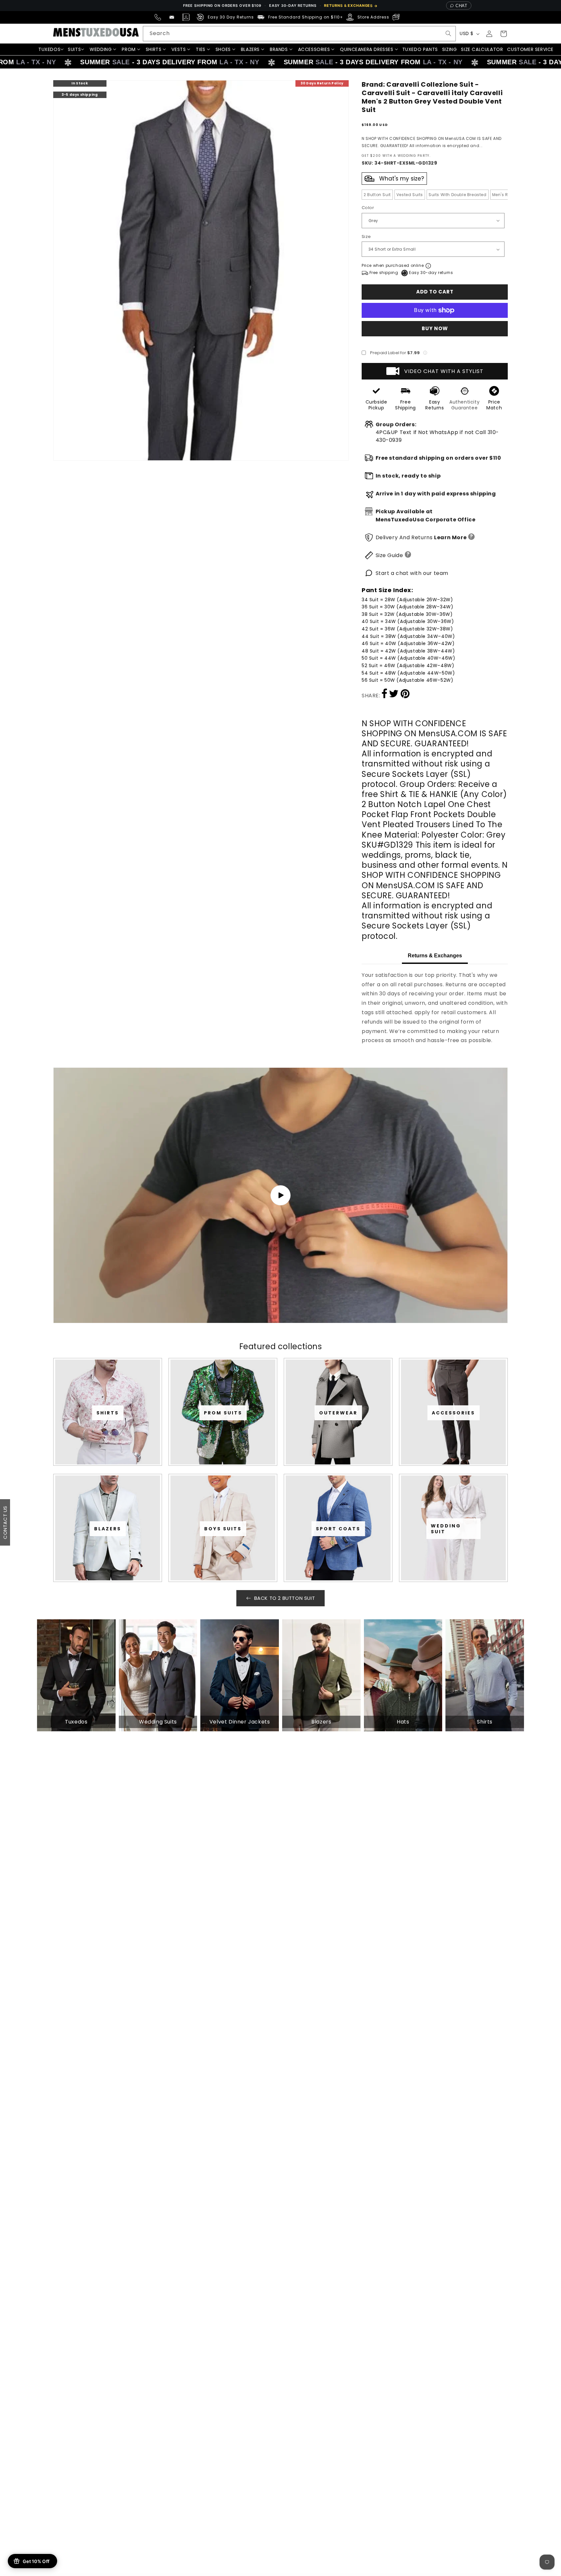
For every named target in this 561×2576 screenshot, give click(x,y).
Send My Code (280, 1345)
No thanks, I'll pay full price (280, 1362)
